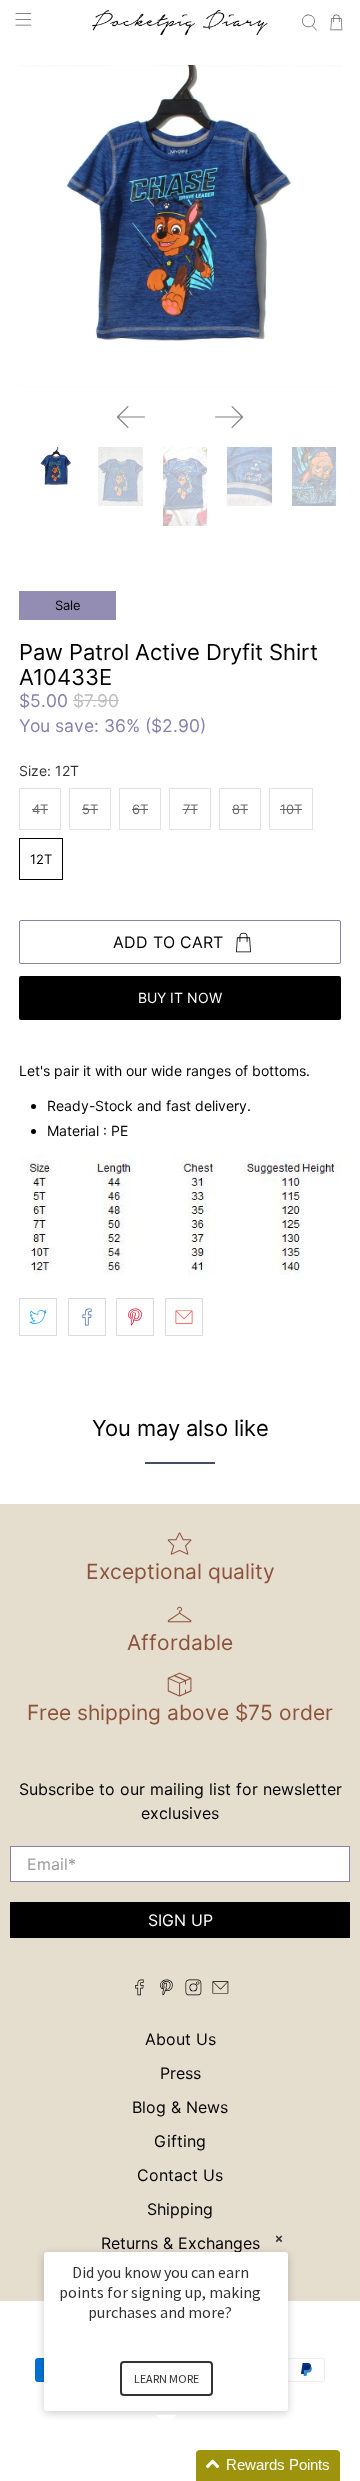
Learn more (166, 2378)
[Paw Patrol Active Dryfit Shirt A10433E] (180, 226)
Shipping (180, 2209)
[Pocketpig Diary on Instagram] (193, 1990)
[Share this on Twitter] (38, 1317)
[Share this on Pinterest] (135, 1317)
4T (40, 809)
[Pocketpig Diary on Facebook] (139, 1990)
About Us (180, 2039)
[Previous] (131, 417)
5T (90, 809)
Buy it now (180, 997)
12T (41, 859)
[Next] (229, 417)
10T (291, 809)
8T (240, 809)
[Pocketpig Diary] (180, 22)
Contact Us (180, 2175)
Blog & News (180, 2107)
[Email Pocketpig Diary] (220, 1990)
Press (180, 2073)
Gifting (180, 2141)
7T (190, 809)
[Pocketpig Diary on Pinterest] (166, 1990)
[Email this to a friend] (184, 1317)
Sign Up (180, 1920)
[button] (190, 2465)
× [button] (279, 2238)
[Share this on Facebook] (87, 1317)
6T (140, 809)
